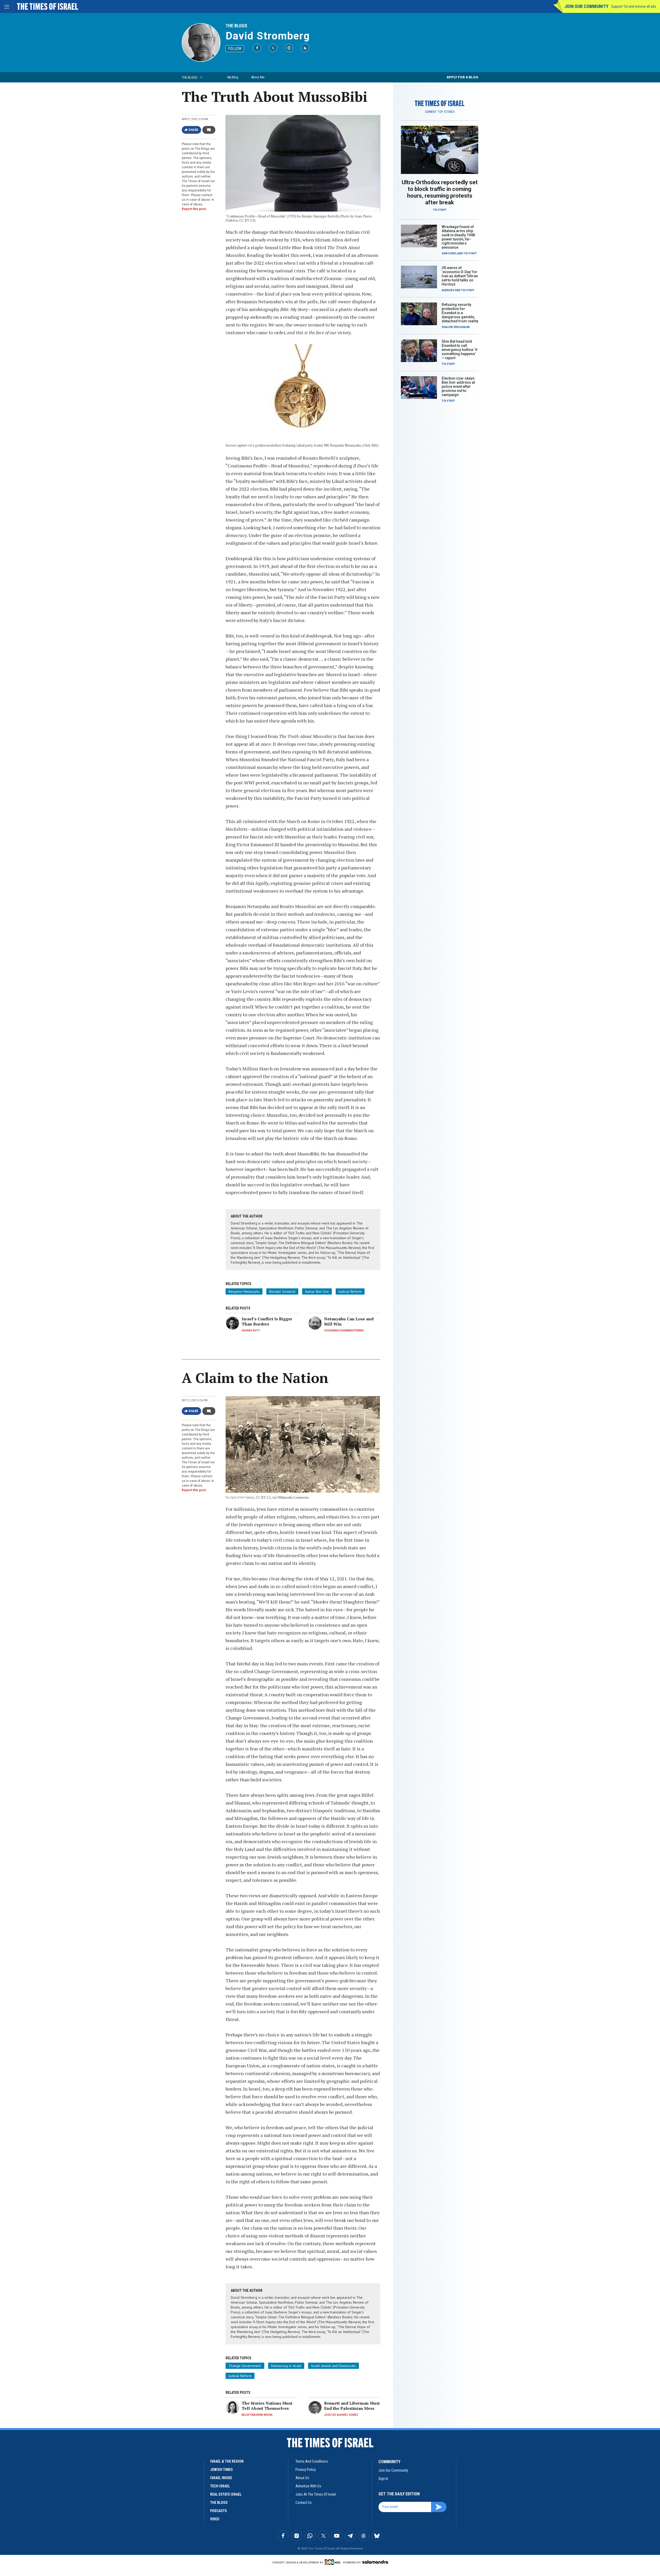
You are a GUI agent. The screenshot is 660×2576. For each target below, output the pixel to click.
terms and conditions (312, 2461)
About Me (258, 77)
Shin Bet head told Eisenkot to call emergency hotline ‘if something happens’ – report (460, 350)
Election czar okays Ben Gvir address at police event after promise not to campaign (458, 387)
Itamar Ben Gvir (317, 1291)
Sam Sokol (449, 253)
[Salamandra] (375, 2562)
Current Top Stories (440, 112)
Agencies (448, 290)
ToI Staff (440, 210)
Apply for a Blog (462, 77)
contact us (304, 2503)
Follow (235, 49)
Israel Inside (221, 2478)
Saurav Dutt (251, 1331)
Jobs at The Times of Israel (316, 2494)
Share (193, 130)
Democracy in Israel (286, 2366)
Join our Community (586, 6)
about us (302, 2478)
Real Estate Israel (226, 2494)
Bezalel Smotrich (282, 1291)
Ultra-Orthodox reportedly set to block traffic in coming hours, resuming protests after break (440, 192)
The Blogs (236, 26)
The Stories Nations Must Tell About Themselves (267, 2406)
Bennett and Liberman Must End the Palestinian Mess (352, 2406)
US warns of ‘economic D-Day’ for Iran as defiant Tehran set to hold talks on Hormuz (460, 276)
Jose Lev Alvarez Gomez (341, 2415)
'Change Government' (245, 2366)
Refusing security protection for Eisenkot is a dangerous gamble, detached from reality (460, 313)
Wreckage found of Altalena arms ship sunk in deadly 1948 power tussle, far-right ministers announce (458, 237)
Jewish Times (221, 2470)
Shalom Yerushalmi (456, 327)
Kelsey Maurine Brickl (257, 2415)
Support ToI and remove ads (634, 6)
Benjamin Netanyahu (244, 1291)
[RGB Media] (333, 2562)
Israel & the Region (227, 2461)
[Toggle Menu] (6, 6)
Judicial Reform (350, 1291)
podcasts (218, 2511)
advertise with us (308, 2486)
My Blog (233, 77)
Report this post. (194, 209)
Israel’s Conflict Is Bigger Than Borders (267, 1321)
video (215, 2519)
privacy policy (306, 2470)
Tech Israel (220, 2486)
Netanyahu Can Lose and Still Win (349, 1321)
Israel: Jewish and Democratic (333, 2366)
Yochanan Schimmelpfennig (344, 1331)
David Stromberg (268, 36)
